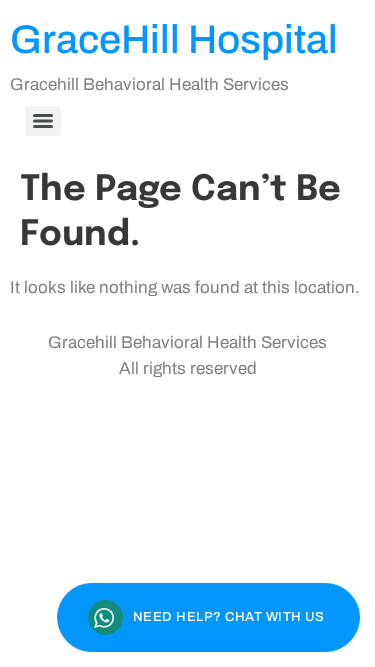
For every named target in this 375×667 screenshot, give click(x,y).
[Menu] (43, 121)
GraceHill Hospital (174, 39)
